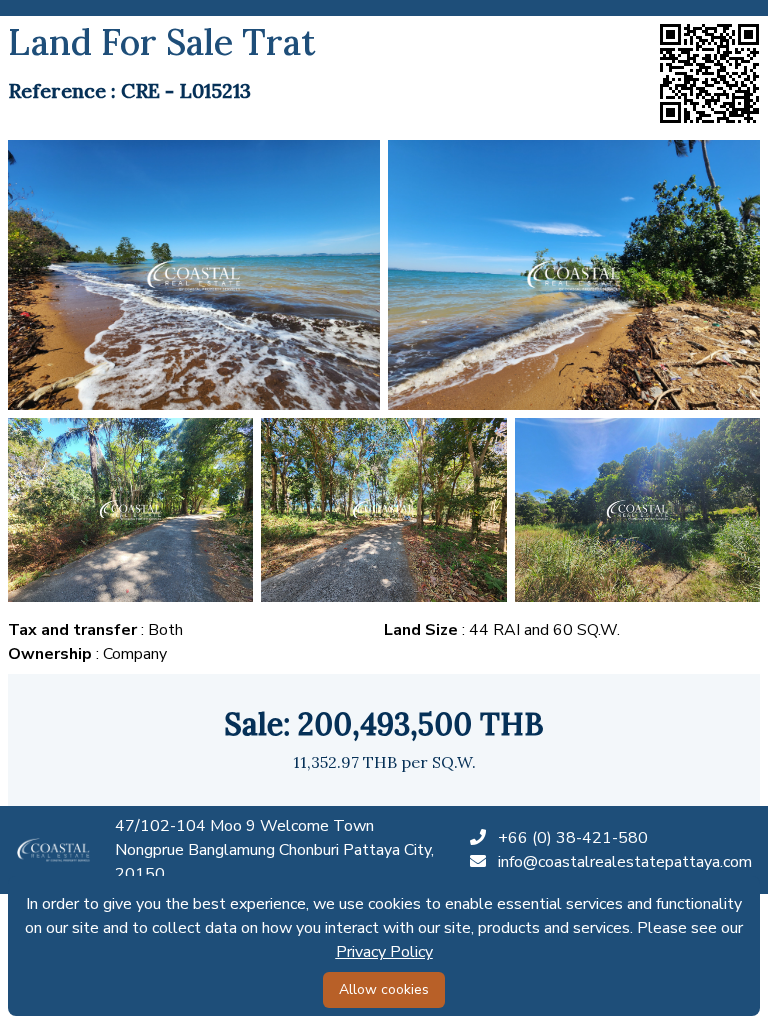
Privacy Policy (384, 952)
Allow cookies (384, 989)
